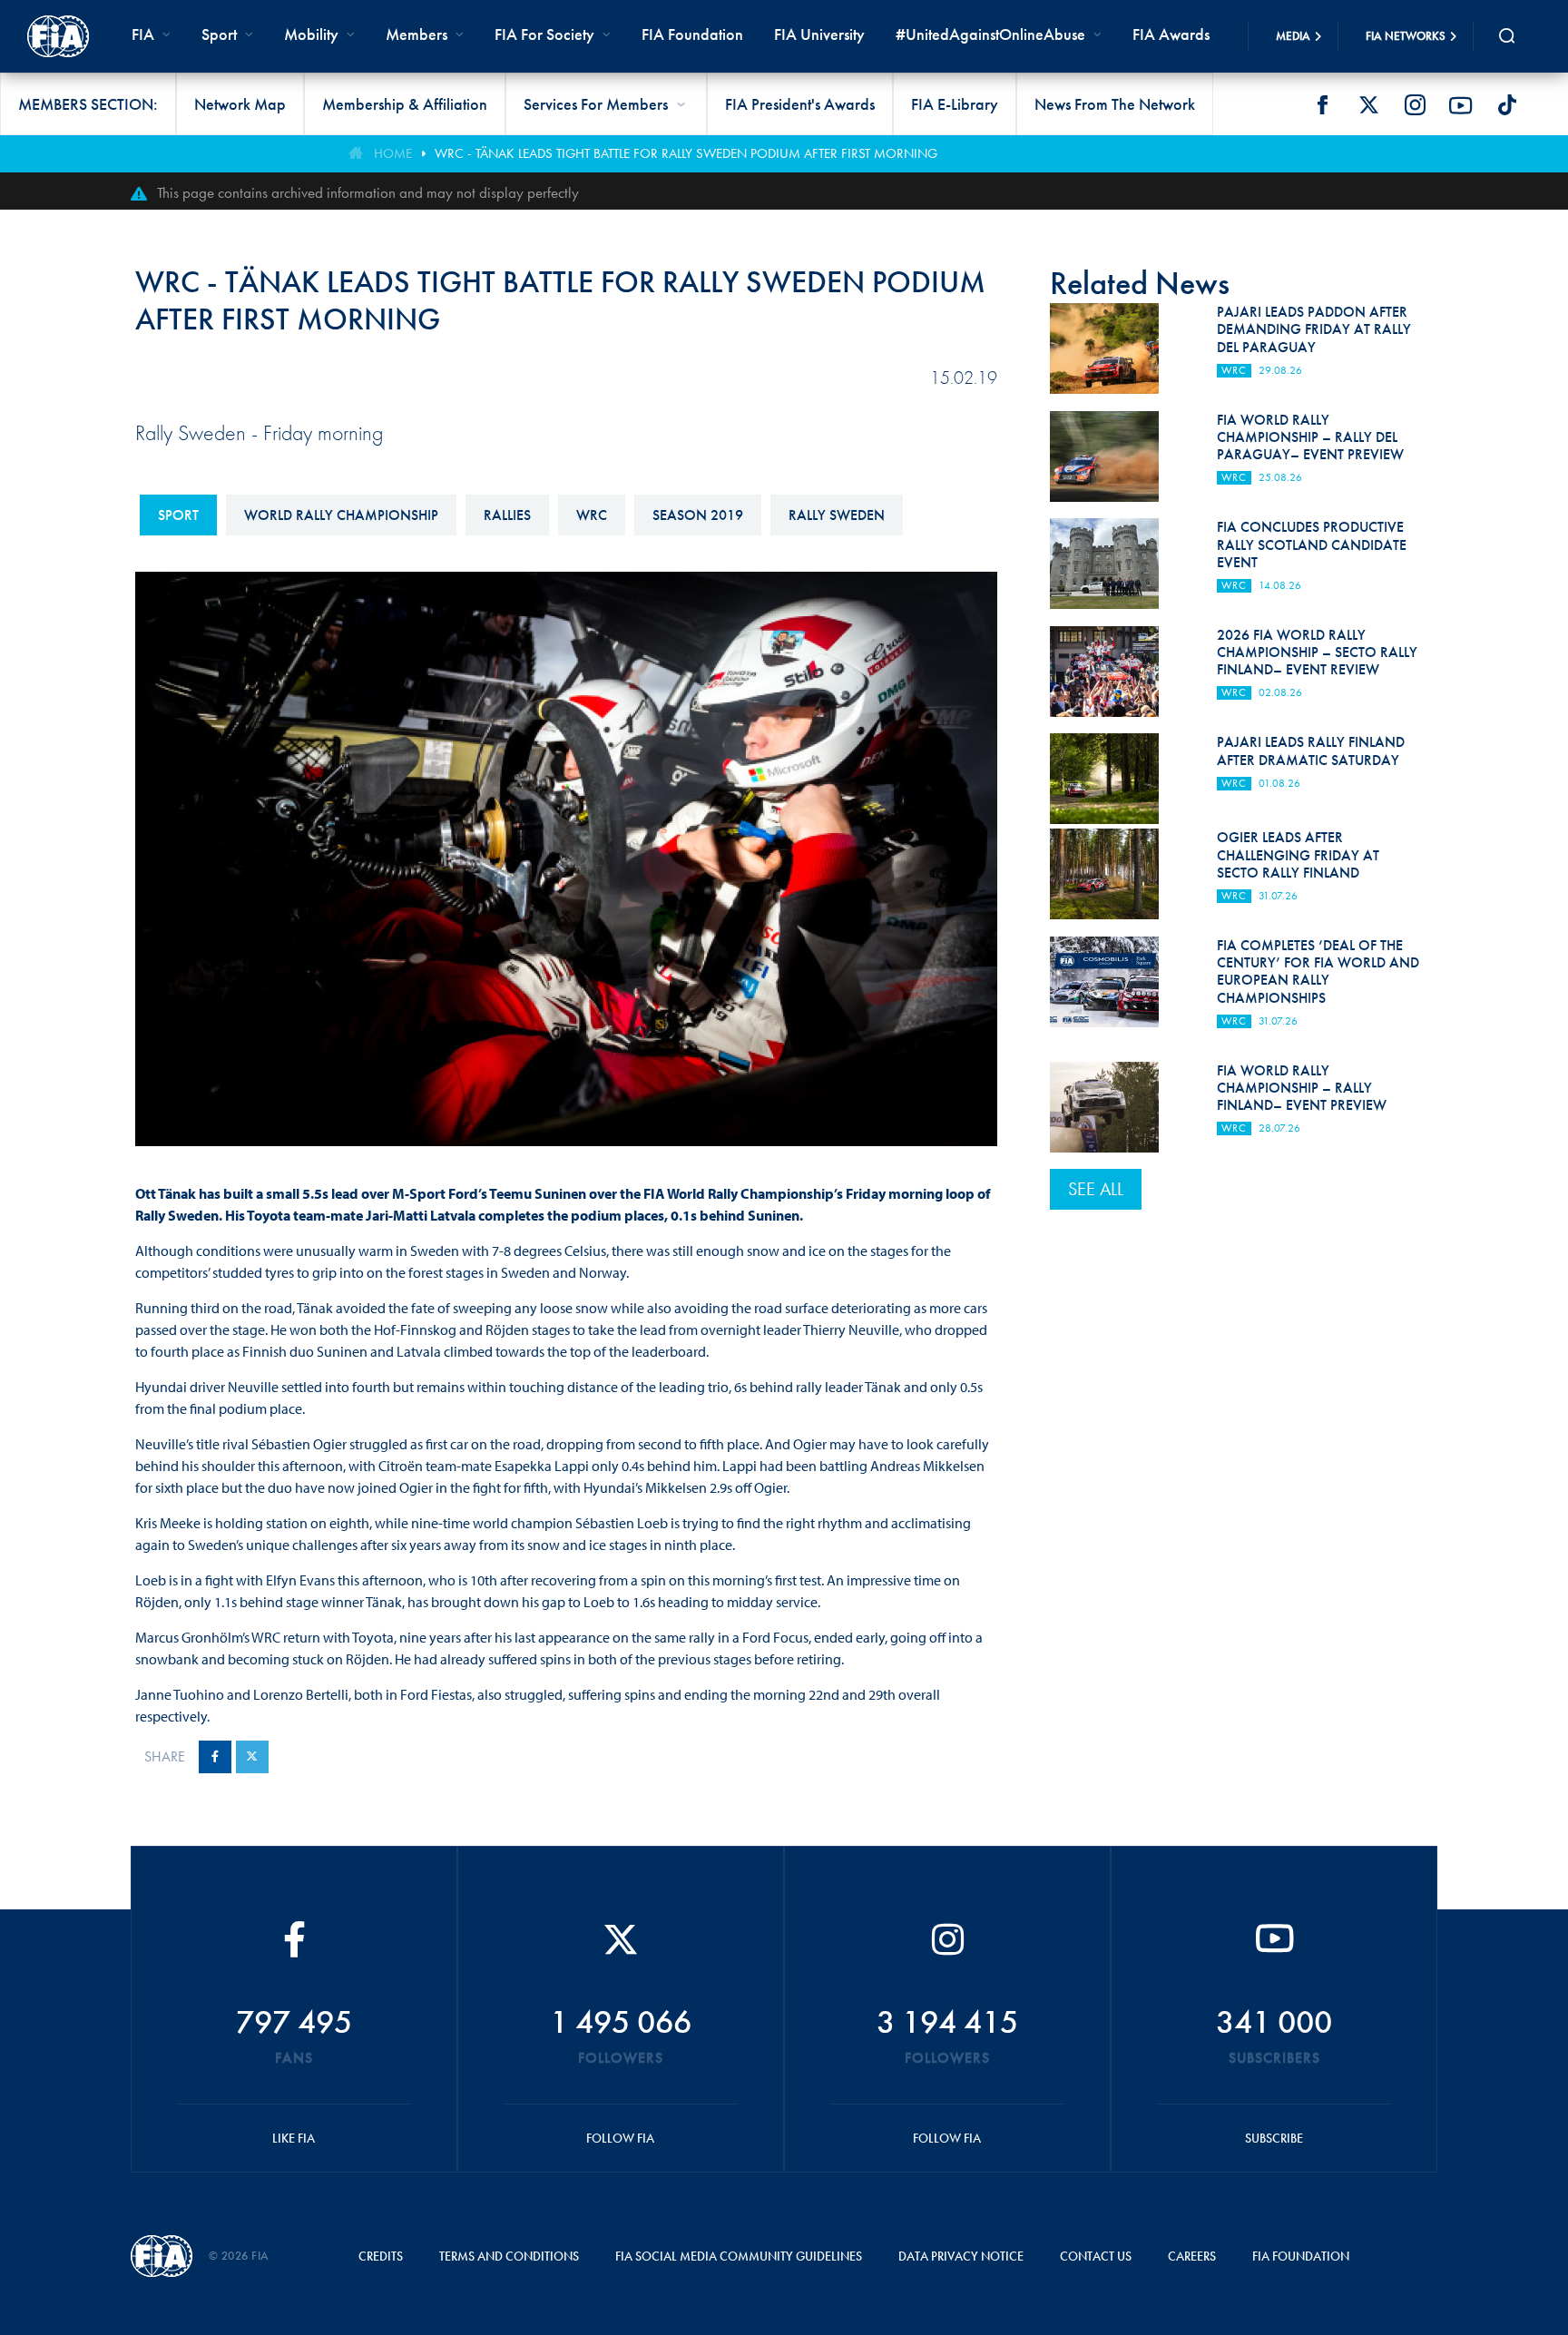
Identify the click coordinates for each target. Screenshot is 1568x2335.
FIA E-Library (955, 104)
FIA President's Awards (800, 104)
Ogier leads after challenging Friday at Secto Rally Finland (1298, 854)
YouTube (1461, 105)
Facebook (1322, 105)
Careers (1192, 2256)
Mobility (311, 34)
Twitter (1368, 105)
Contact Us (1096, 2256)
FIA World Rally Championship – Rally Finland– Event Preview (1302, 1088)
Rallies (507, 515)
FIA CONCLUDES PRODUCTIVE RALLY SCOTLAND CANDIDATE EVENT (1312, 544)
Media (1293, 36)
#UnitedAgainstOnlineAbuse (990, 34)
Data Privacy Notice (961, 2256)
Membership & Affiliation (405, 104)
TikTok (1507, 105)
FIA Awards (1171, 34)
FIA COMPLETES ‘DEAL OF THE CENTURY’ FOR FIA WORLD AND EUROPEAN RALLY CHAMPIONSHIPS (1318, 971)
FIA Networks (1406, 36)
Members (416, 34)
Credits (381, 2256)
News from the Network (1115, 104)
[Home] (58, 36)
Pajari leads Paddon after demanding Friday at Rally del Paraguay (1314, 329)
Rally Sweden (837, 515)
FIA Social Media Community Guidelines (739, 2256)
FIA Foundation (692, 34)
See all (1096, 1189)
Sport (178, 515)
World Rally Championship (341, 515)
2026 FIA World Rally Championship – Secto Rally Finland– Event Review (1317, 652)
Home (393, 153)
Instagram (1415, 105)
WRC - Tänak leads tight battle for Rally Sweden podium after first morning (686, 153)
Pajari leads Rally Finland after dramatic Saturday (1311, 751)
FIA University (819, 34)
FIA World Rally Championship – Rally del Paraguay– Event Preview (1310, 437)
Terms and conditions (509, 2256)
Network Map (240, 104)
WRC (592, 515)
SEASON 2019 (698, 515)
